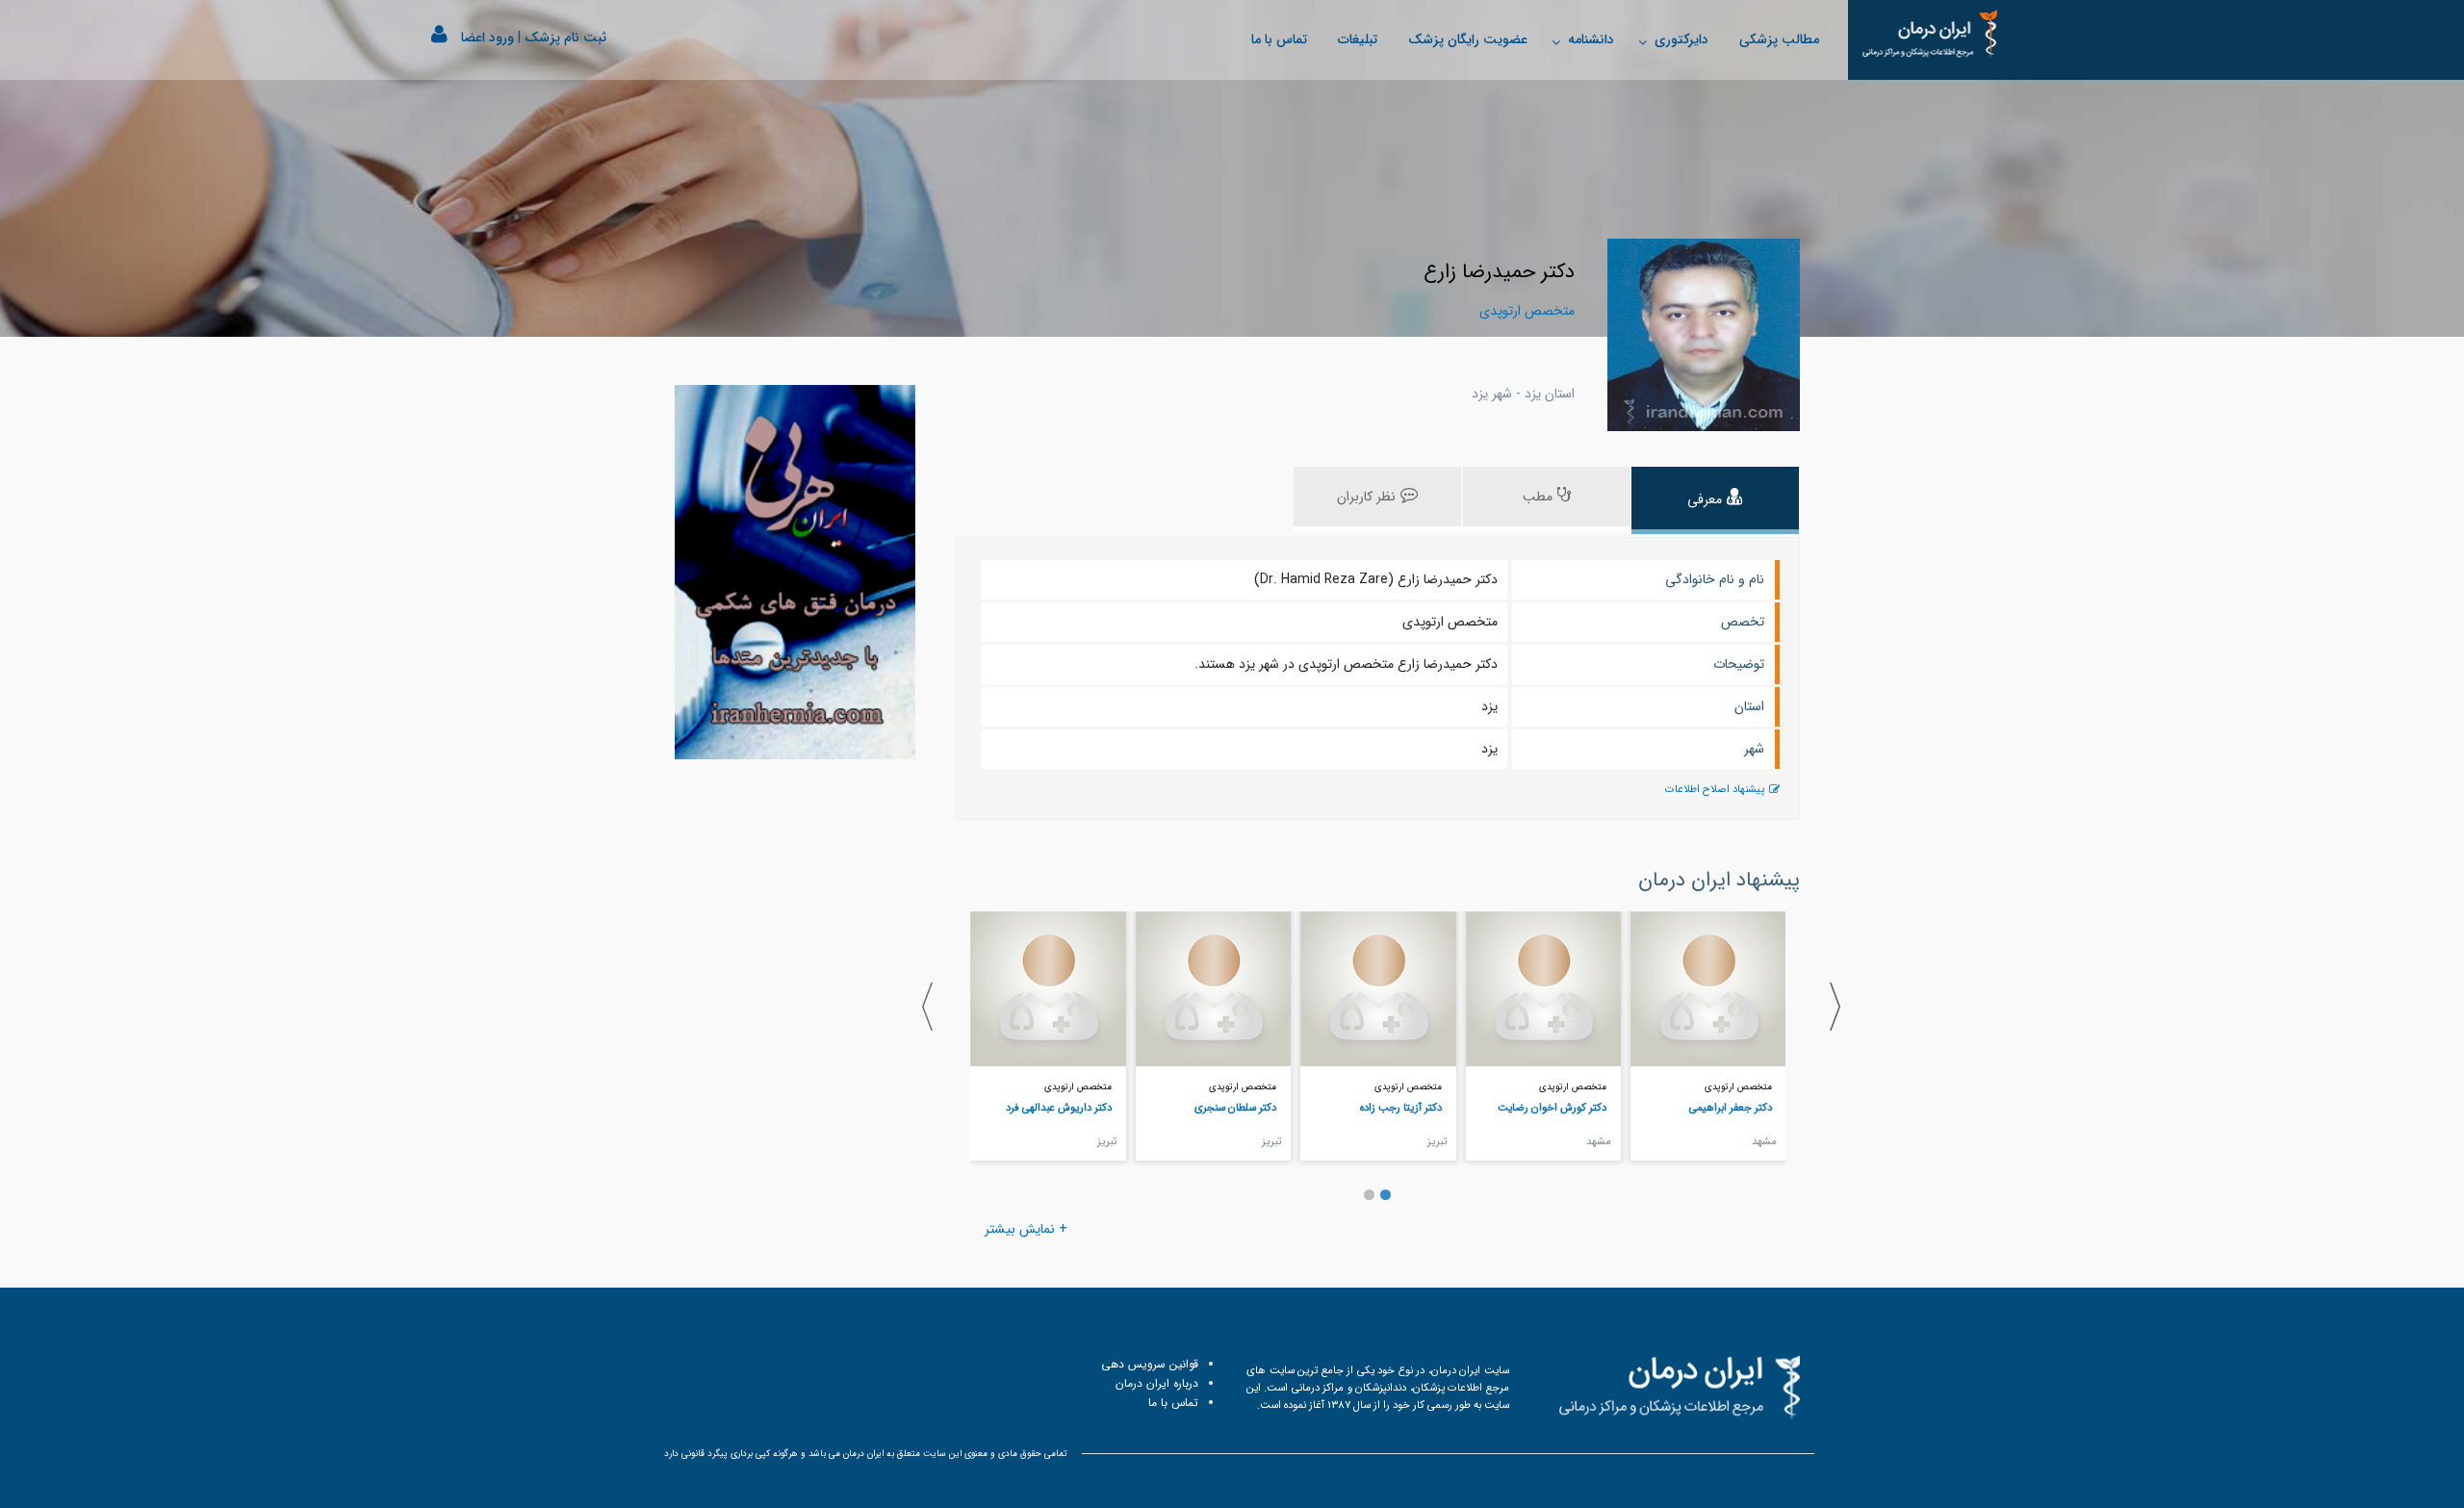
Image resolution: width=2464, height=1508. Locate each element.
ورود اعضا (488, 38)
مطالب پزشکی (1779, 39)
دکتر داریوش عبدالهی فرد (1059, 1108)
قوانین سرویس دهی (1150, 1364)
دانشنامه (1591, 39)
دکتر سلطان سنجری (1235, 1108)
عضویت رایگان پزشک (1468, 39)
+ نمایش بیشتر (1026, 1229)
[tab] (1715, 500)
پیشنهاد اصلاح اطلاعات (1715, 790)
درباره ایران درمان (1157, 1383)
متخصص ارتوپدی (1738, 1087)
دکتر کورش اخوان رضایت (1552, 1108)
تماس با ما (1279, 39)
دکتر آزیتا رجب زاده (1401, 1108)
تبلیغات (1358, 39)
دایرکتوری (1681, 39)
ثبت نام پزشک (565, 38)
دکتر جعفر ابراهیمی (1731, 1108)
